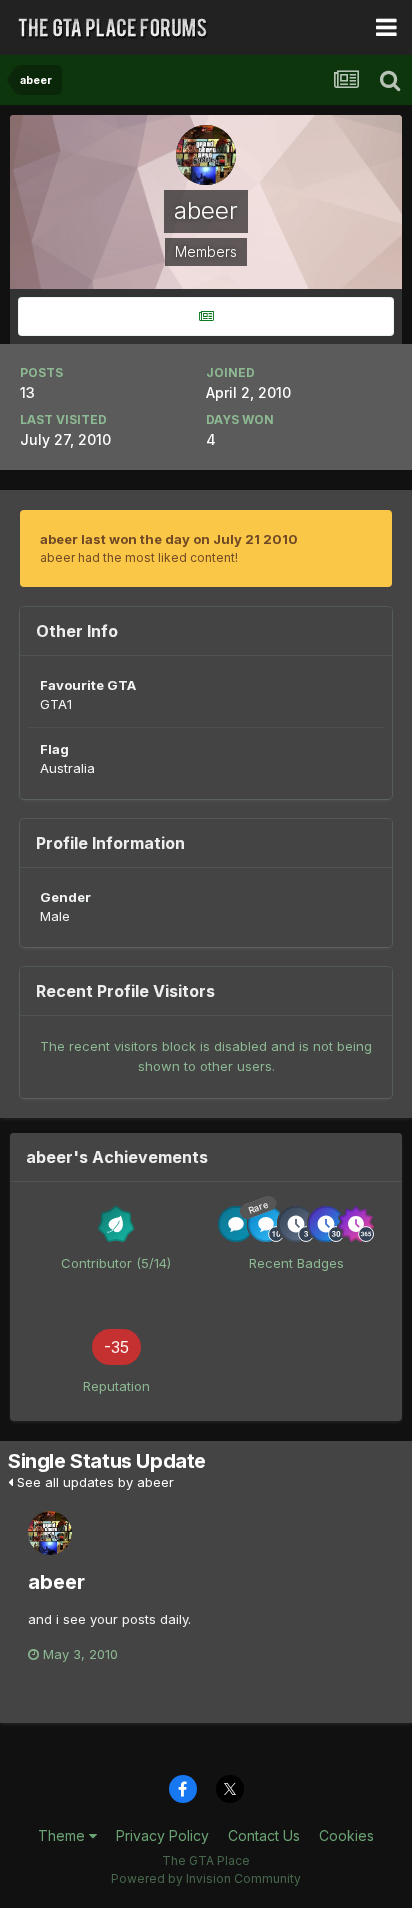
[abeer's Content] (206, 316)
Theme (63, 1835)
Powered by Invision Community (206, 1878)
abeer (56, 1582)
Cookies (346, 1835)
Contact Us (264, 1835)
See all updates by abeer (93, 1482)
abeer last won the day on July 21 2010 (169, 539)
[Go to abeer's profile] (50, 1533)
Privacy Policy (162, 1835)
